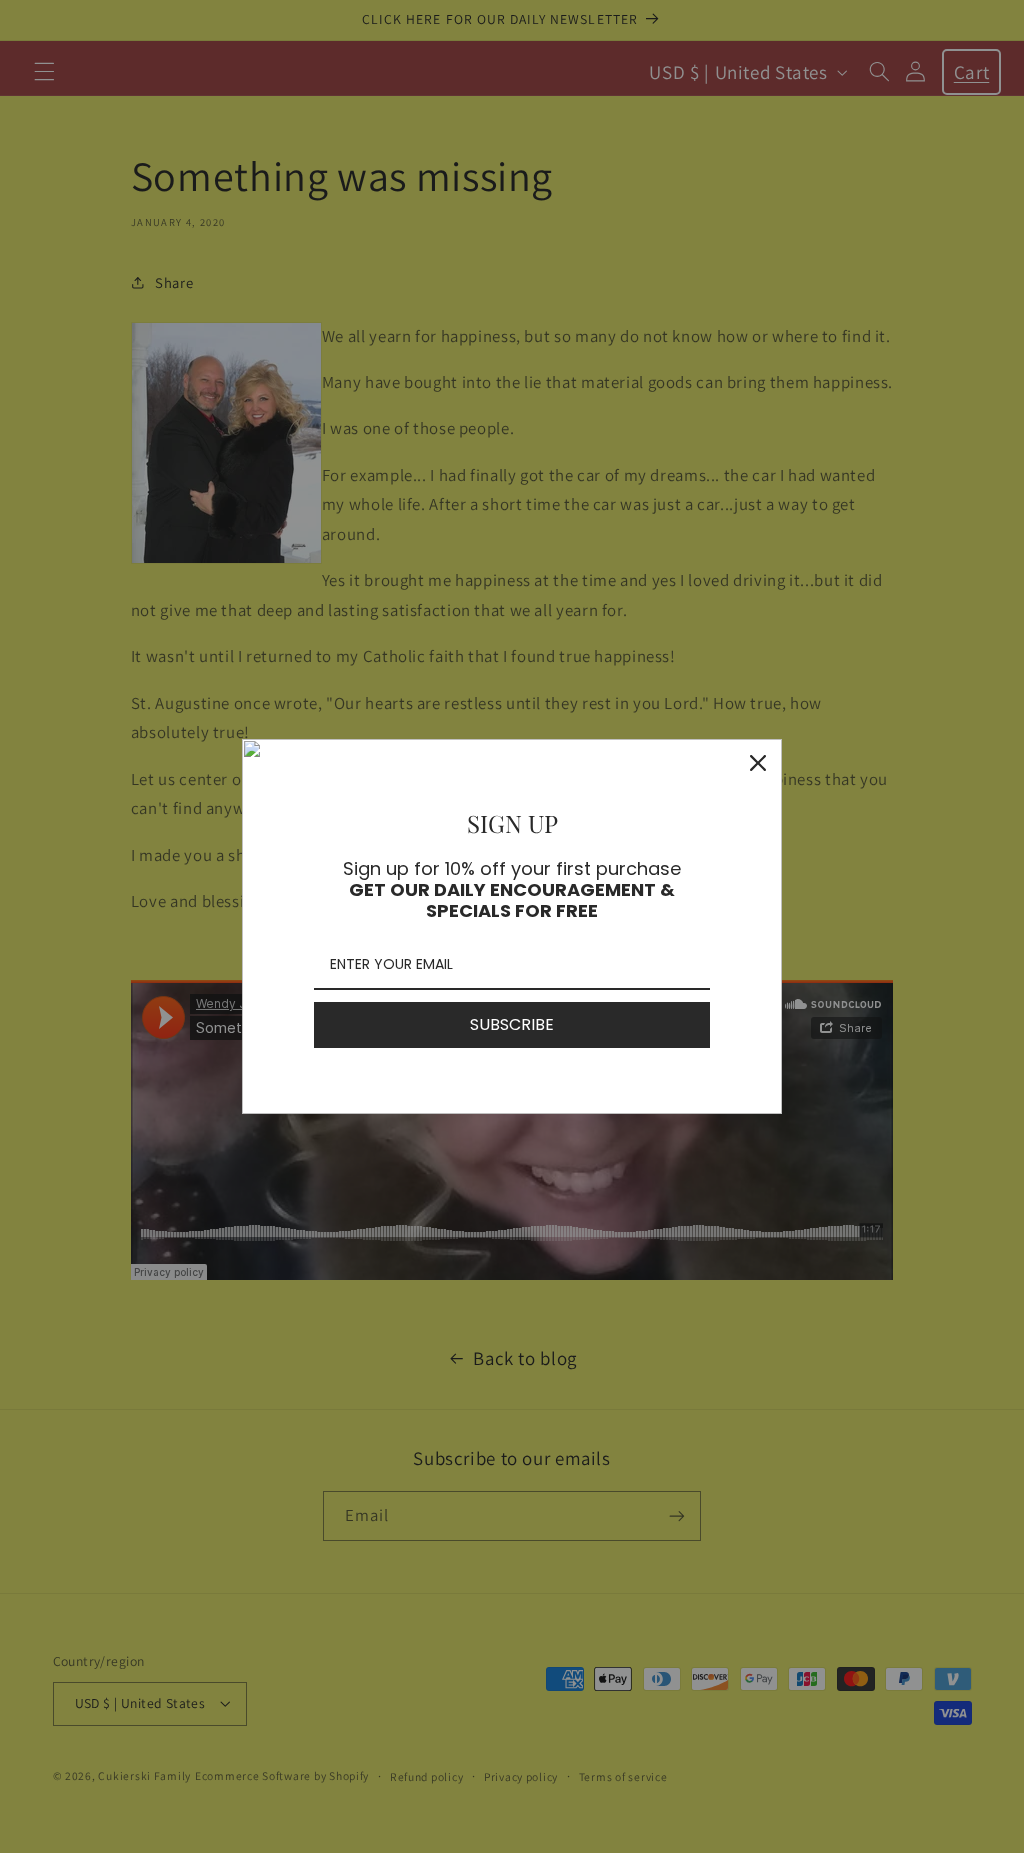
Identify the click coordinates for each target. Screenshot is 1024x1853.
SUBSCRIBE (512, 1024)
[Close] (758, 763)
